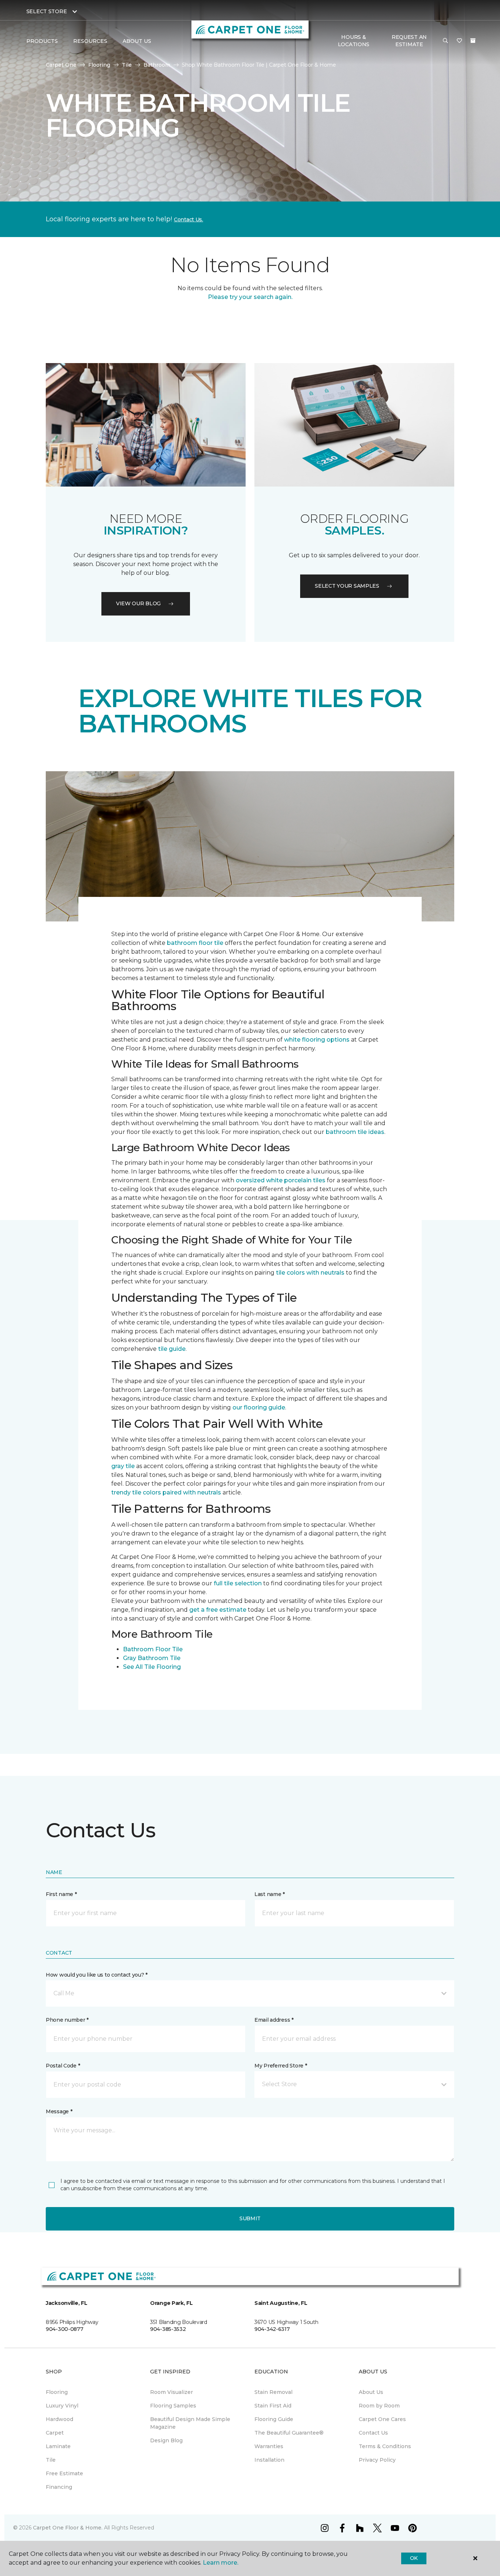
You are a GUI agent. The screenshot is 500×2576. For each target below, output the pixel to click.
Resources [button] (90, 41)
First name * (61, 1894)
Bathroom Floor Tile (153, 1649)
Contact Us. (189, 219)
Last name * (270, 1894)
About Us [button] (137, 41)
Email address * (274, 2020)
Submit (250, 2218)
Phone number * (67, 2020)
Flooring (99, 65)
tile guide (172, 1349)
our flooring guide (259, 1407)
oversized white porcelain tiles (281, 1180)
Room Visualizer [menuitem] (171, 2392)
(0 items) (473, 41)
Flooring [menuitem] (57, 2392)
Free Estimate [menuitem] (64, 2473)
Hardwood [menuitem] (59, 2419)
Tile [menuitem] (51, 2460)
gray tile (123, 1466)
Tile (127, 65)
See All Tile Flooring (152, 1667)
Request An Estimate (409, 41)
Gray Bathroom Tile (152, 1658)
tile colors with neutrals (310, 1273)
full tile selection (238, 1583)
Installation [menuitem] (269, 2460)
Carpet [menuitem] (55, 2433)
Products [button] (42, 41)
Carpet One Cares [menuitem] (382, 2419)
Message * (59, 2111)
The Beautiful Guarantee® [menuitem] (289, 2433)
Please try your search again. (250, 297)
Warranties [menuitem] (269, 2446)
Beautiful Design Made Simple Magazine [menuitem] (190, 2423)
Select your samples (347, 586)
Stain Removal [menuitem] (273, 2392)
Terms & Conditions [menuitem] (385, 2446)
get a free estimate (218, 1610)
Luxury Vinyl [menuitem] (62, 2406)
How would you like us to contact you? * (97, 1975)
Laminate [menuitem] (58, 2446)
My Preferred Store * (281, 2066)
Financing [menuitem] (59, 2487)
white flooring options (317, 1040)
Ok (414, 2558)
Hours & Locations (354, 41)
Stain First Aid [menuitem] (273, 2406)
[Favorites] (459, 41)
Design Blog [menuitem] (166, 2440)
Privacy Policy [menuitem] (377, 2460)
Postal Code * (63, 2066)
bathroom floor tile (195, 943)
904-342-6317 (272, 2329)
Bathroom (157, 65)
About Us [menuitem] (371, 2392)
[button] (445, 41)
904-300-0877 (65, 2329)
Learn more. (221, 2563)
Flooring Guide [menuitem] (274, 2419)
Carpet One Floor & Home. (68, 2528)
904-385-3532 (168, 2329)
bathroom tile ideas (355, 1132)
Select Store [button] (47, 11)
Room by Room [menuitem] (379, 2406)
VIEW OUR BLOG (138, 603)
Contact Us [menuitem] (373, 2433)
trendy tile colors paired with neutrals (166, 1492)
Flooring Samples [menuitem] (173, 2406)
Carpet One (61, 65)
